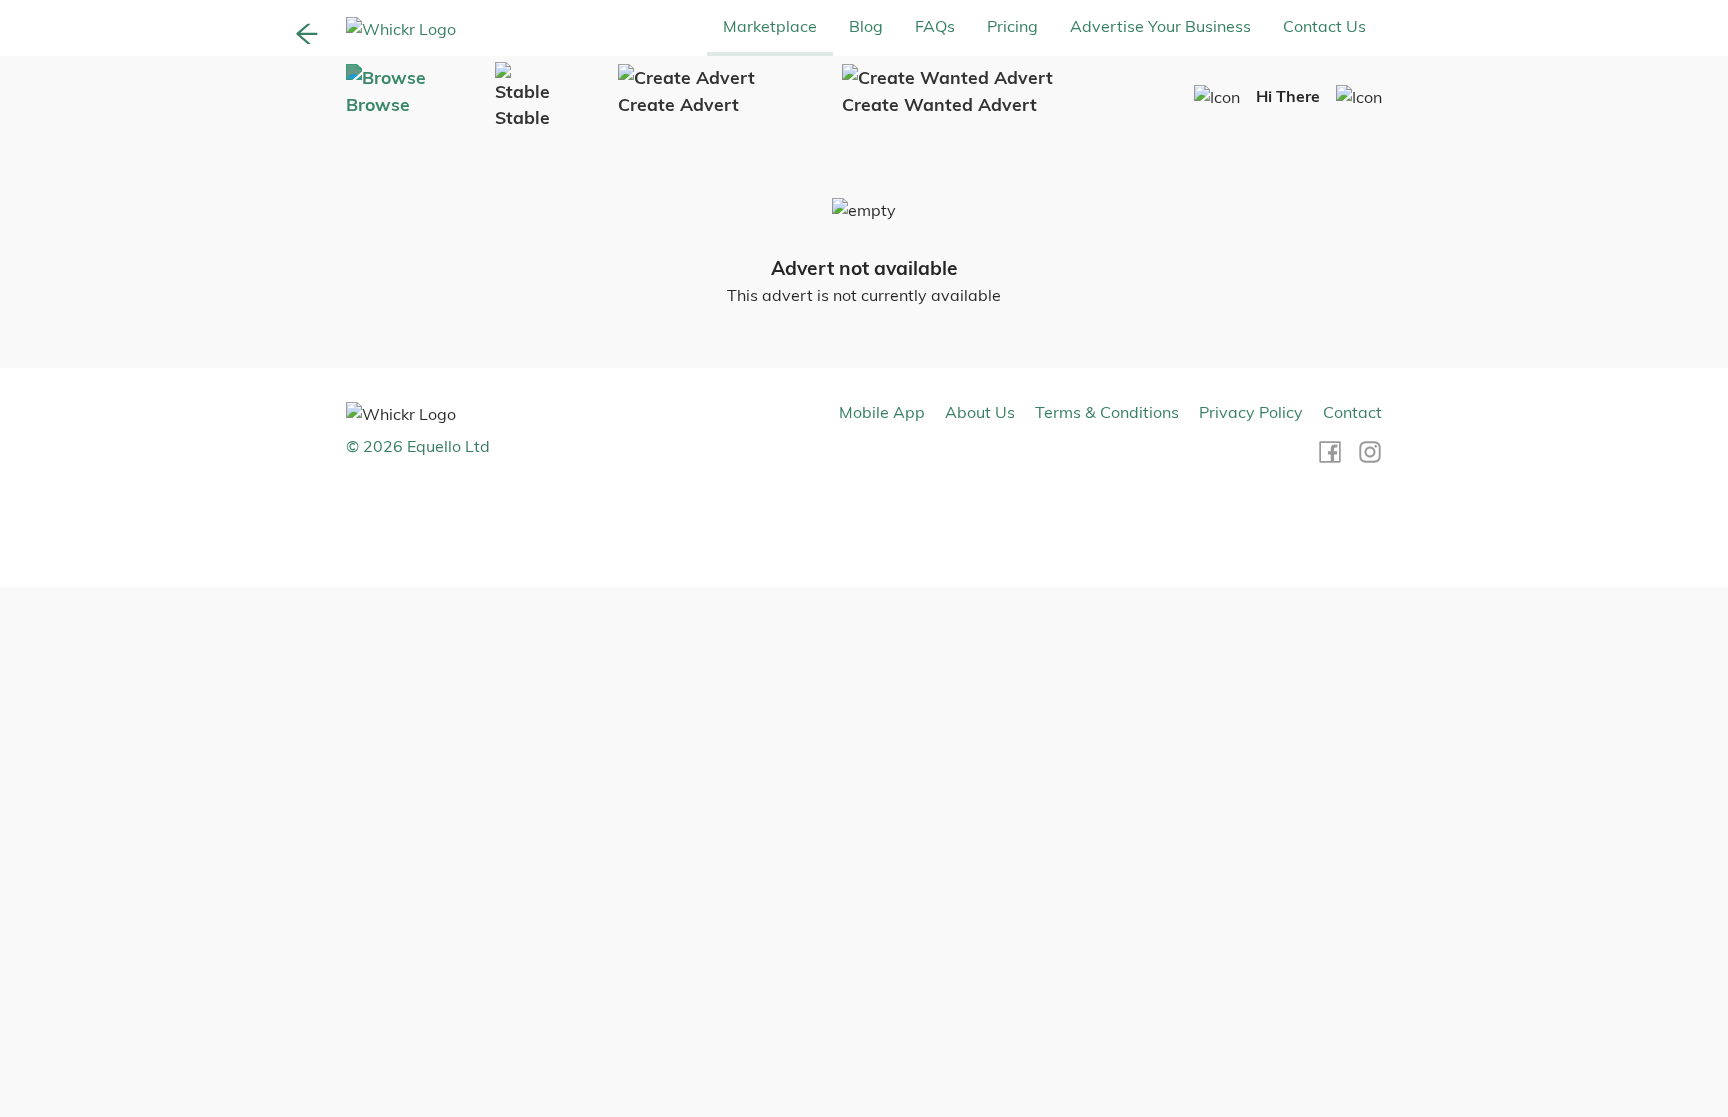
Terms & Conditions (1107, 412)
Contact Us (1324, 26)
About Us (980, 412)
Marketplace (770, 26)
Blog (866, 26)
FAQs (935, 26)
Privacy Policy (1251, 412)
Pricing (1012, 26)
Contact (1352, 412)
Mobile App (882, 412)
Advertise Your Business (1160, 26)
